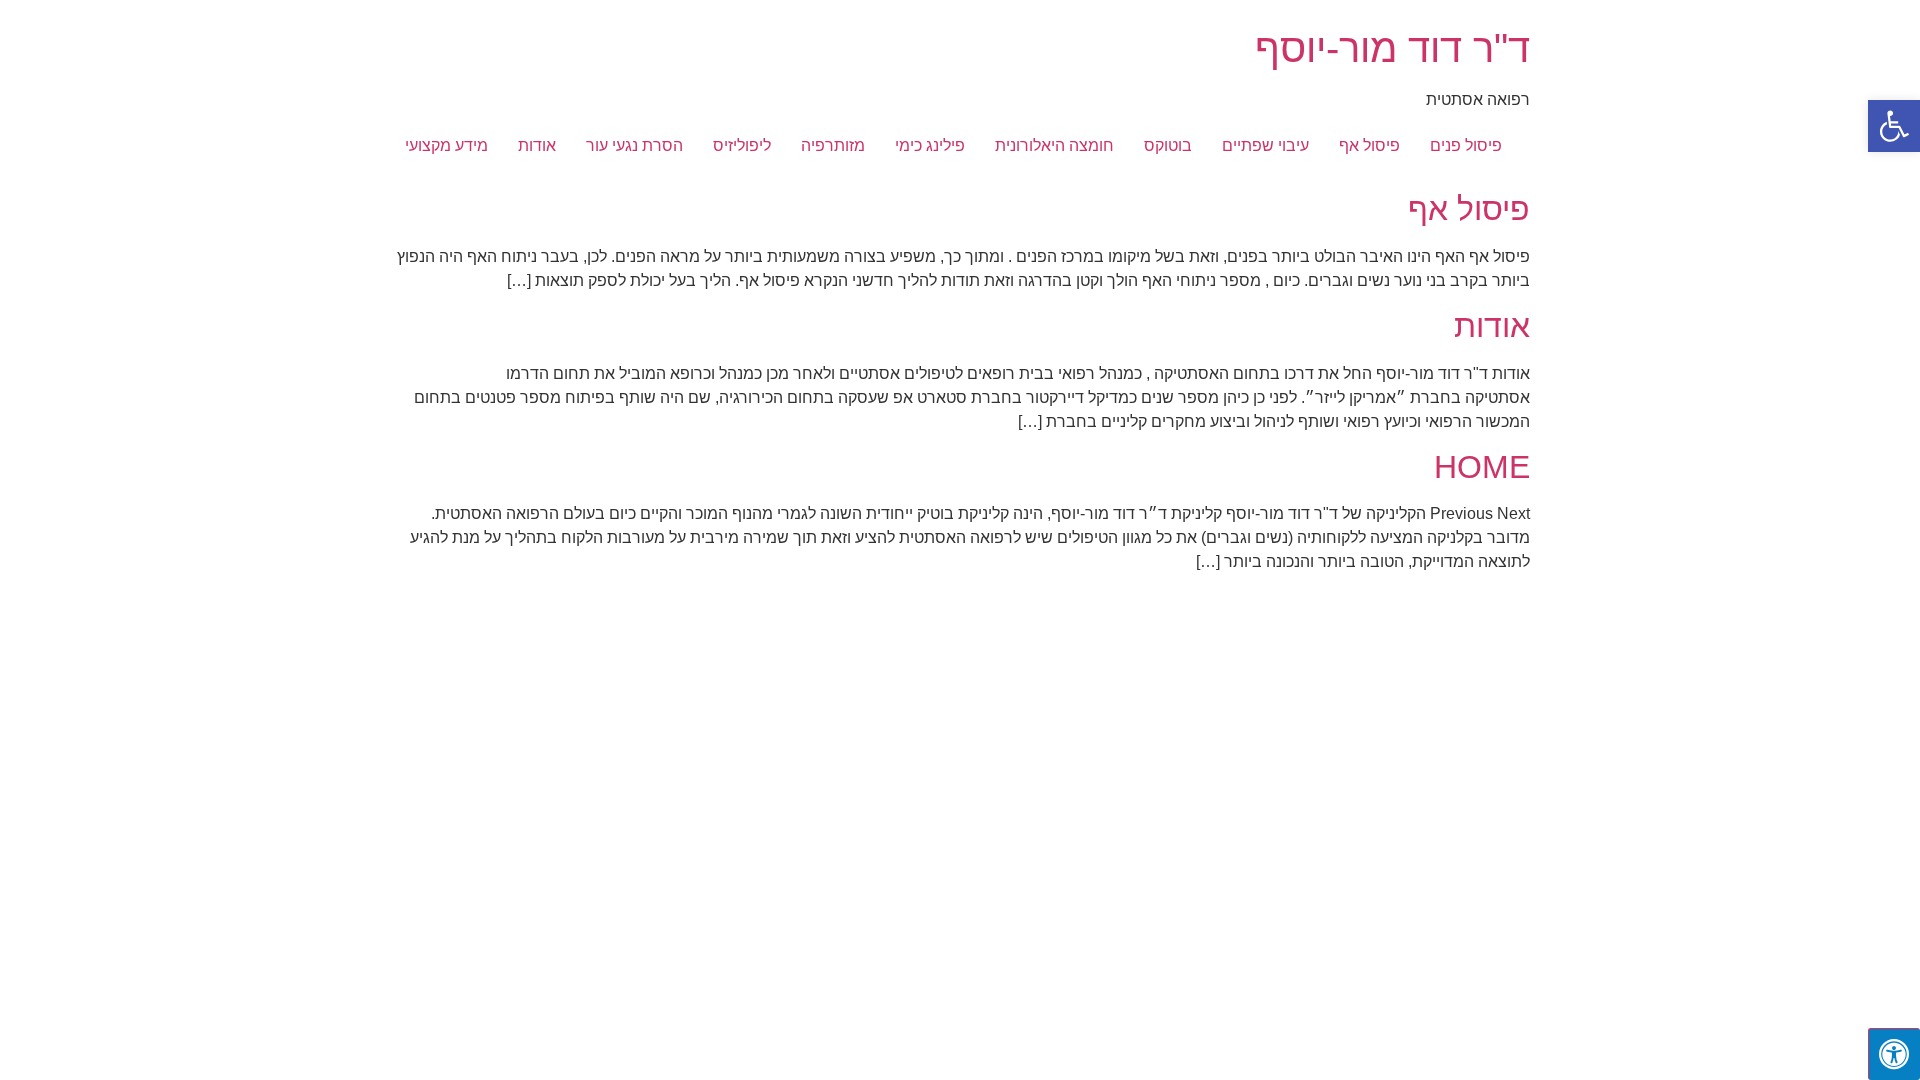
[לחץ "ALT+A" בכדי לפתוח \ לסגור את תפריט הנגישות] (1894, 1054)
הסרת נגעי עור (634, 145)
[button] (1894, 126)
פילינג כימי (930, 145)
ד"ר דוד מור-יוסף (1392, 48)
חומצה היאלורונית (1054, 145)
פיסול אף (1369, 145)
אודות (537, 145)
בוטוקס (1168, 145)
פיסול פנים (1466, 145)
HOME (1482, 467)
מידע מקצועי (446, 145)
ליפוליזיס (742, 145)
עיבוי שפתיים (1265, 145)
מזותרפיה (833, 145)
